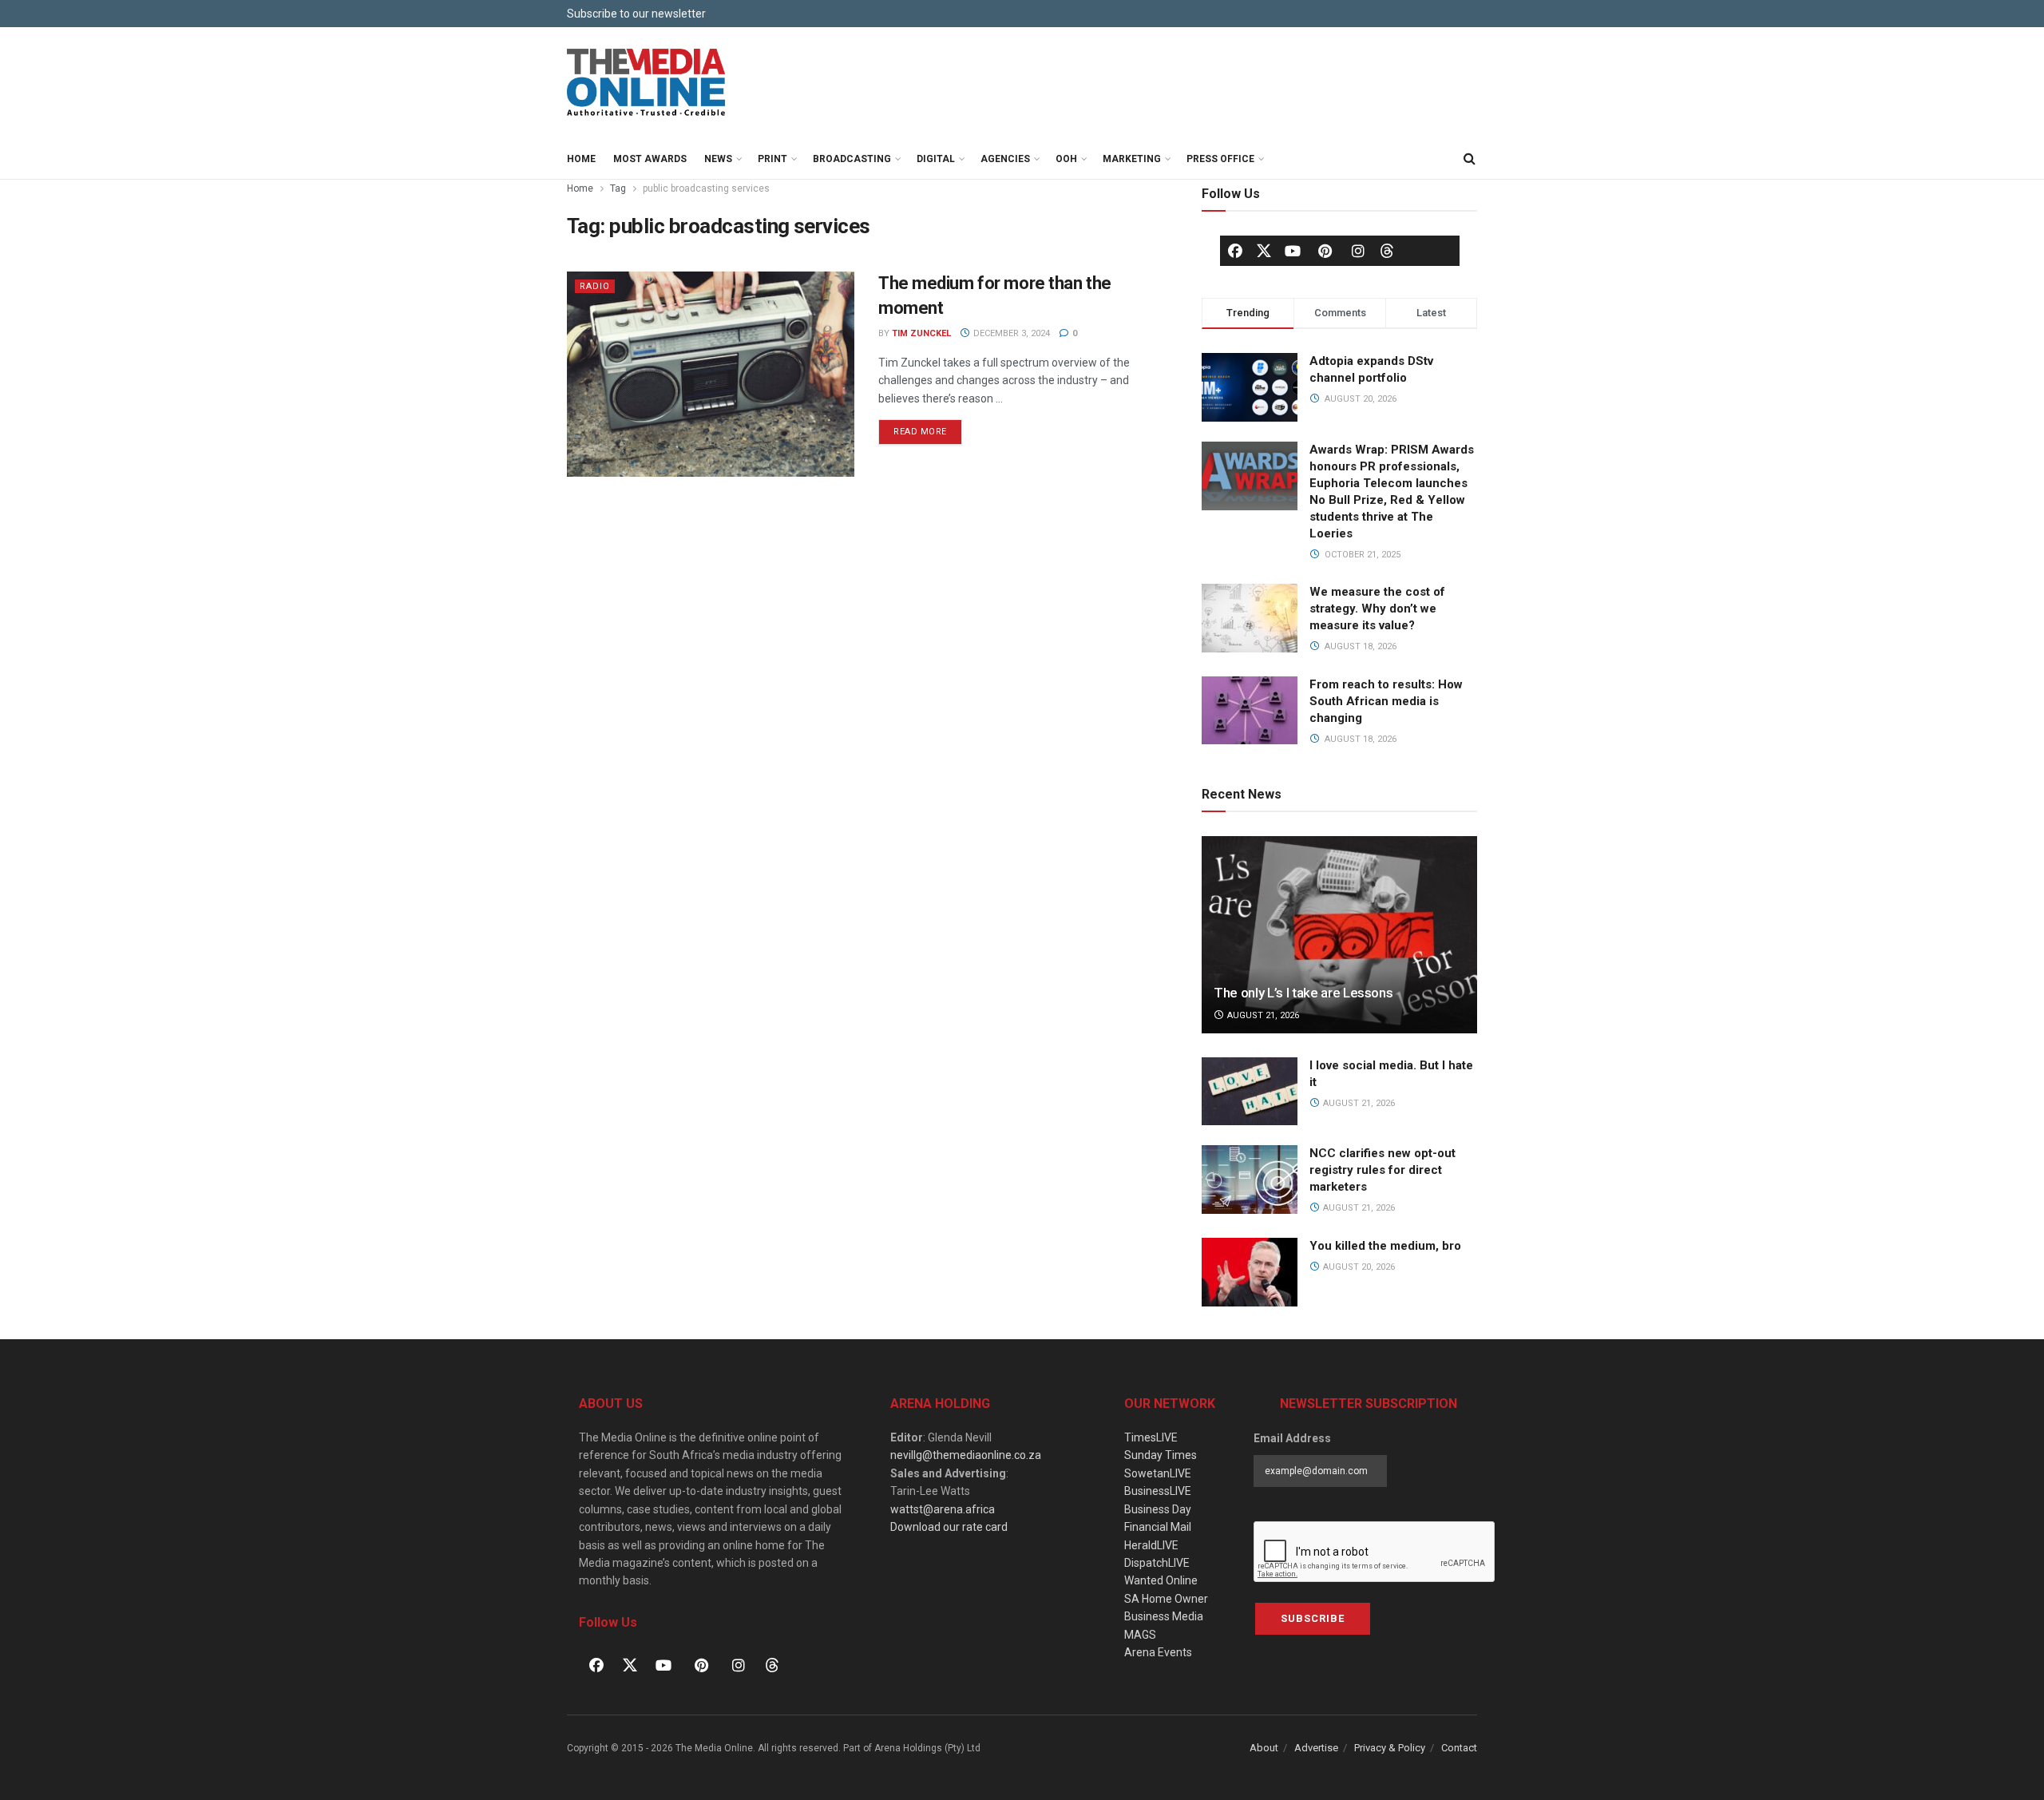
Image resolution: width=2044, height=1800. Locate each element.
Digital (936, 159)
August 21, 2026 (1262, 1015)
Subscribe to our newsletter (636, 14)
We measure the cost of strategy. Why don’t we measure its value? (1377, 609)
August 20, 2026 (1358, 1267)
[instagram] (1358, 251)
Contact (1459, 1748)
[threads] (1387, 250)
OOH (1066, 159)
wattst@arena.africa (943, 1509)
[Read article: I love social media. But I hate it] (1250, 1092)
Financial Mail (1158, 1527)
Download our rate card (949, 1527)
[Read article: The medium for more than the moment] (711, 374)
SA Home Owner (1166, 1599)
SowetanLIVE (1158, 1473)
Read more (928, 428)
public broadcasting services (706, 188)
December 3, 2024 (1010, 333)
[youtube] (1293, 251)
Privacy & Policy (1390, 1748)
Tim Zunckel (921, 333)
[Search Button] (1469, 159)
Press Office (1220, 159)
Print (772, 159)
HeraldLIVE (1151, 1545)
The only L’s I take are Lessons (1303, 993)
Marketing (1132, 159)
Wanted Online (1161, 1580)
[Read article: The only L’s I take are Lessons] (1339, 935)
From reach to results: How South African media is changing (1386, 701)
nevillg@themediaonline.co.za (966, 1455)
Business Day (1158, 1509)
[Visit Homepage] (647, 83)
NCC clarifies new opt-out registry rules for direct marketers (1382, 1170)
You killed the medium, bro (1385, 1246)
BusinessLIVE (1158, 1491)
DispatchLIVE (1157, 1563)
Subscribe (1313, 1618)
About (1264, 1748)
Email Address (1292, 1438)
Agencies (1005, 159)
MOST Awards (650, 159)
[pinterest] (1325, 251)
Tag (618, 188)
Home (581, 159)
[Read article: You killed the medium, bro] (1250, 1272)
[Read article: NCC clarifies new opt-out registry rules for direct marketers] (1250, 1180)
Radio (595, 286)
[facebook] (1235, 251)
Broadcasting (852, 159)
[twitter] (1264, 250)
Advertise (1316, 1748)
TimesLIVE (1151, 1437)
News (718, 159)
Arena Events (1158, 1652)
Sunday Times (1161, 1455)
